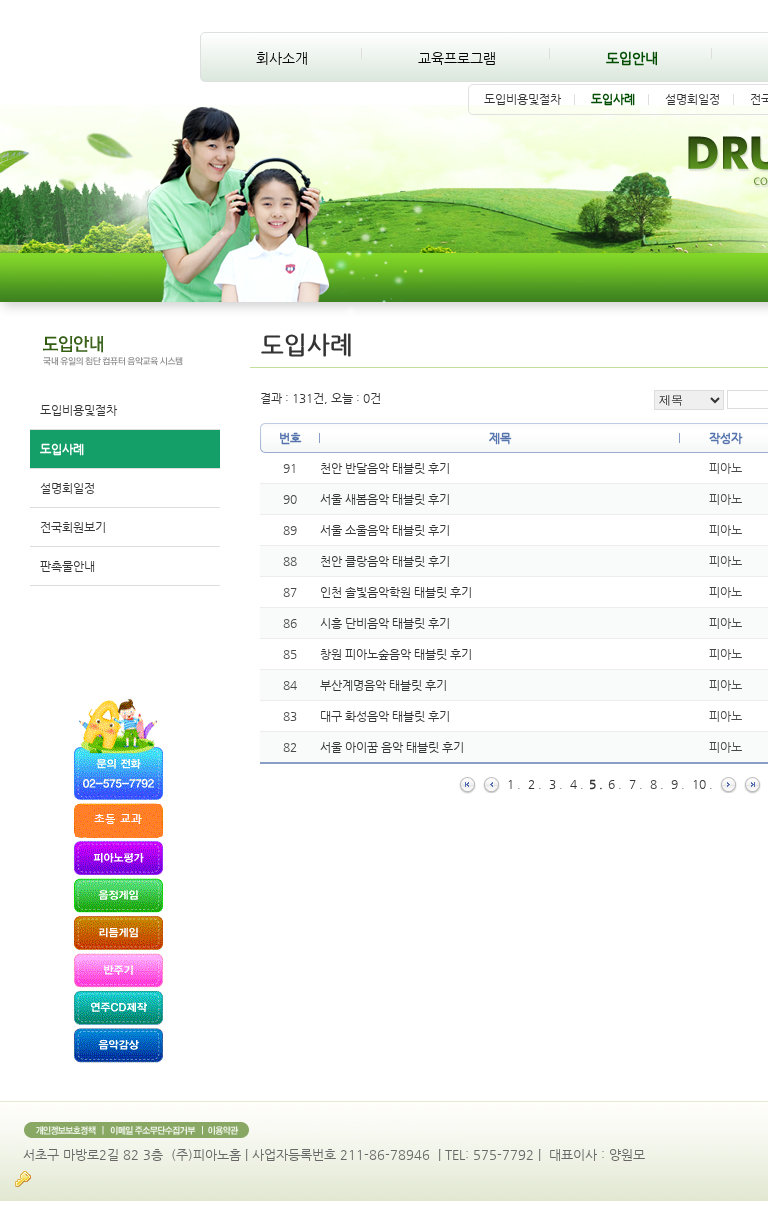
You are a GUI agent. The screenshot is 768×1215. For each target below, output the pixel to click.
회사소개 (282, 58)
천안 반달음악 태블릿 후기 (385, 468)
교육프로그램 (457, 58)
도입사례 (613, 99)
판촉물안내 (67, 566)
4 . (577, 784)
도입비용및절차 (522, 99)
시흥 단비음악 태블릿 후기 (385, 623)
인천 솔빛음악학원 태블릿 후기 (396, 592)
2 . (535, 784)
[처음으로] (467, 784)
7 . (636, 784)
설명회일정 (692, 99)
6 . (615, 784)
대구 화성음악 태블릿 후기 (385, 716)
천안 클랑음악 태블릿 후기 (385, 561)
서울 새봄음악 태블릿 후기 (385, 499)
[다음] (728, 784)
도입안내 (632, 58)
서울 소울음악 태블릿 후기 (385, 530)
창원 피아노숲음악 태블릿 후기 (396, 654)
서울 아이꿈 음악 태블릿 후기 (392, 747)
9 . (678, 784)
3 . (556, 784)
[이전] (491, 784)
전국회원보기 (73, 527)
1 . (514, 784)
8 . (657, 784)
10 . (702, 784)
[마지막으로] (752, 784)
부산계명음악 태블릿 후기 (383, 685)
